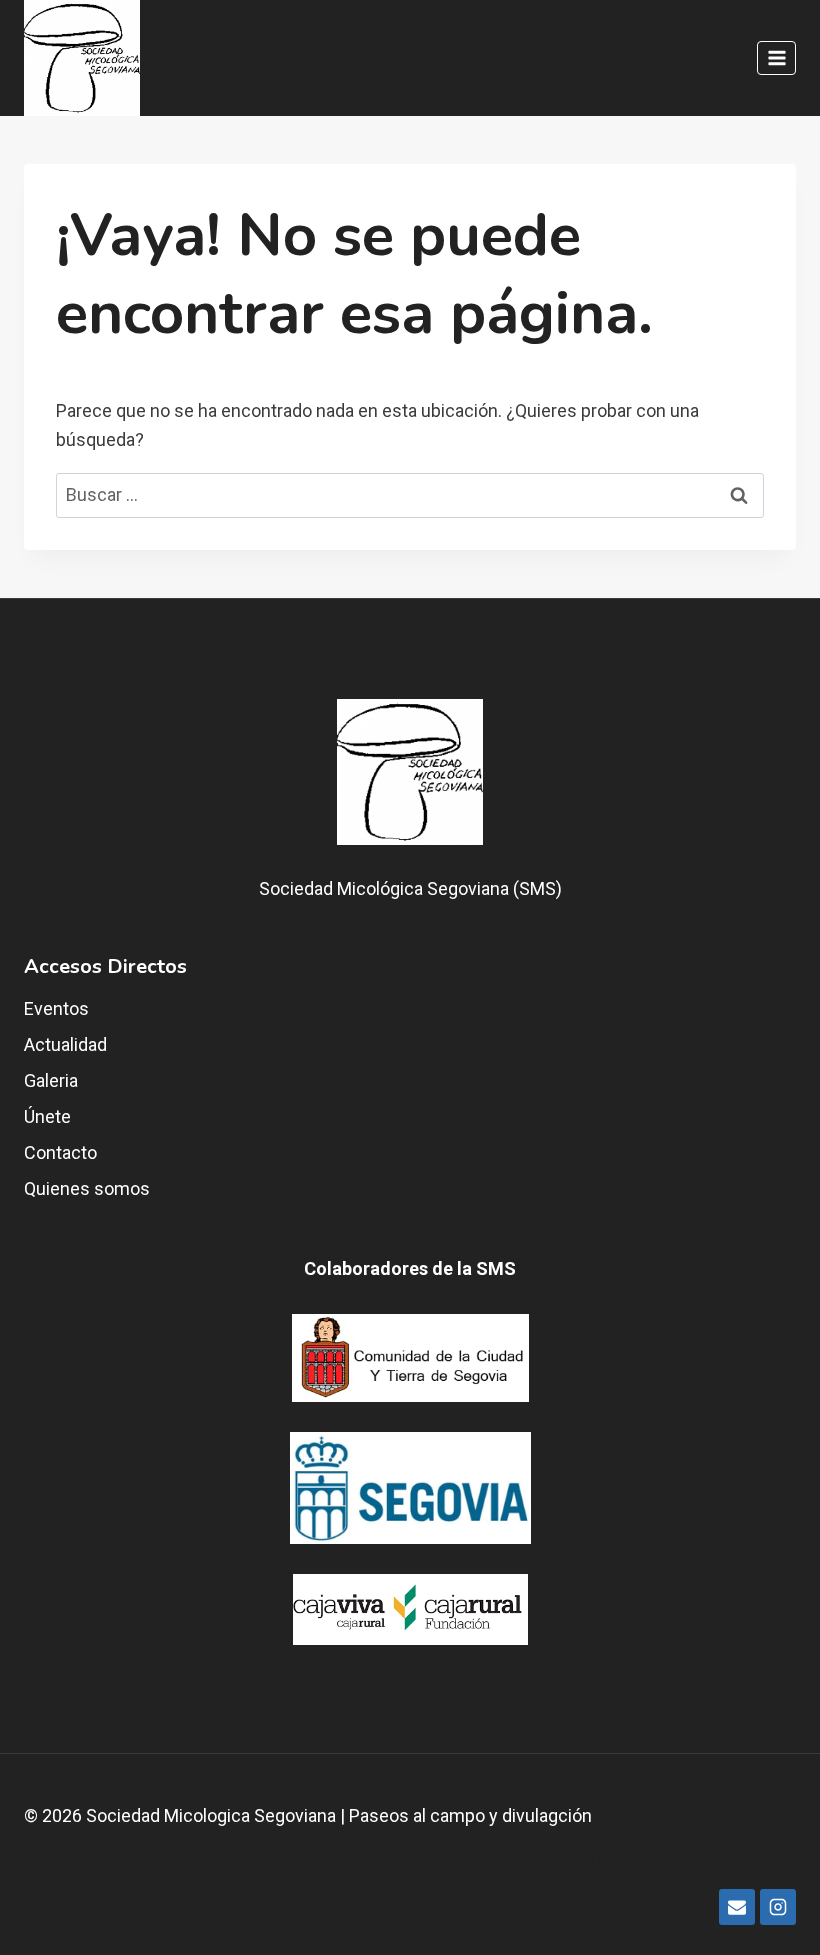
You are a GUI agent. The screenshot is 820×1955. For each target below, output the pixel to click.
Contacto (60, 1152)
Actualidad (65, 1044)
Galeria (51, 1080)
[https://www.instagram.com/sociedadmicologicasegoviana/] (778, 1907)
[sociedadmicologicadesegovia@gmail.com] (737, 1907)
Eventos (56, 1008)
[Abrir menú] (776, 57)
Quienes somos (87, 1188)
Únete (47, 1116)
